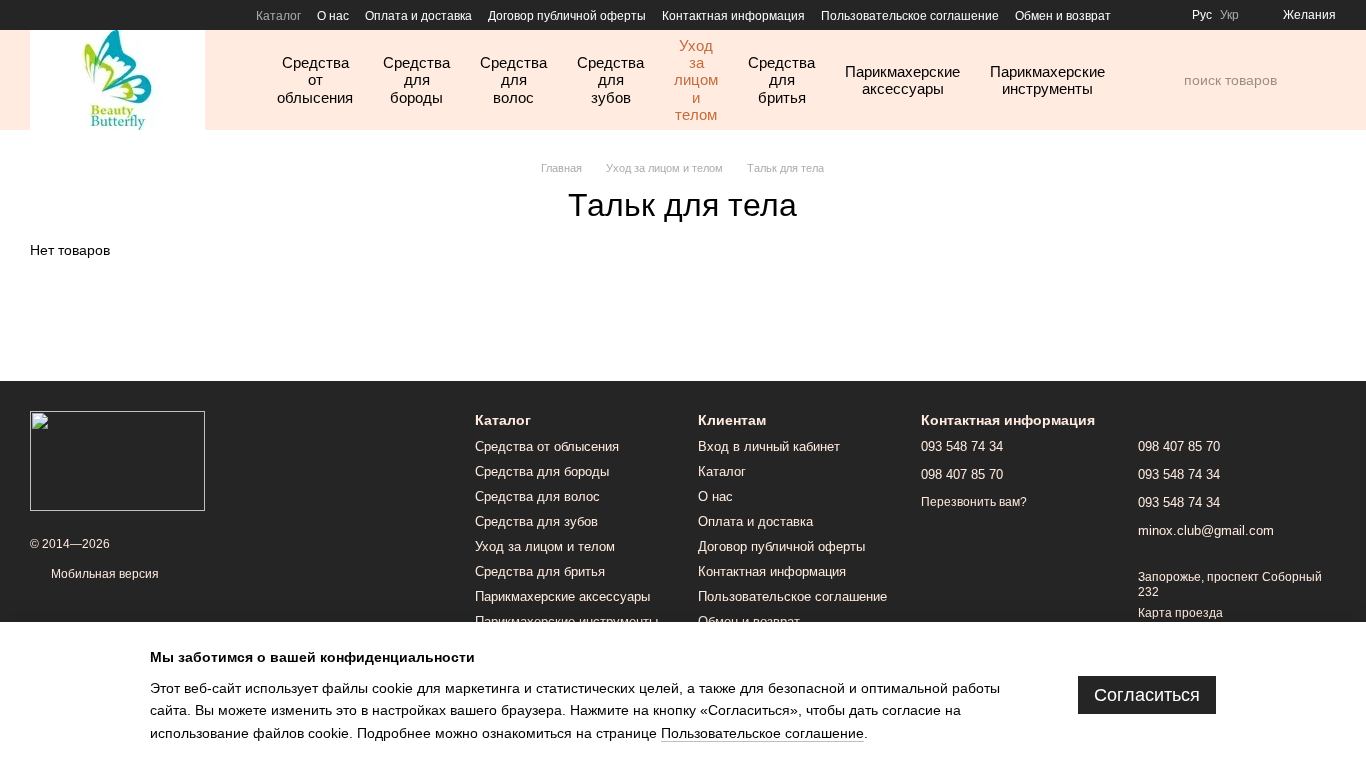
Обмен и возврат (1063, 16)
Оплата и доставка (418, 16)
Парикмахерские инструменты (1047, 80)
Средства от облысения (315, 80)
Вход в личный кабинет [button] (769, 446)
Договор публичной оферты (567, 16)
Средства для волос (513, 80)
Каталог (278, 16)
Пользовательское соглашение (910, 16)
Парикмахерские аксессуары (902, 80)
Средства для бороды (416, 80)
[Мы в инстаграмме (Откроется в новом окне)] (38, 15)
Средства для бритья (781, 80)
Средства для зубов (610, 80)
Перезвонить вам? (974, 502)
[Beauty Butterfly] (117, 460)
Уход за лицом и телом (696, 80)
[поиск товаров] (1168, 80)
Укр (1229, 15)
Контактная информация (733, 16)
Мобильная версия (103, 574)
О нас (333, 16)
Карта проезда (1180, 613)
